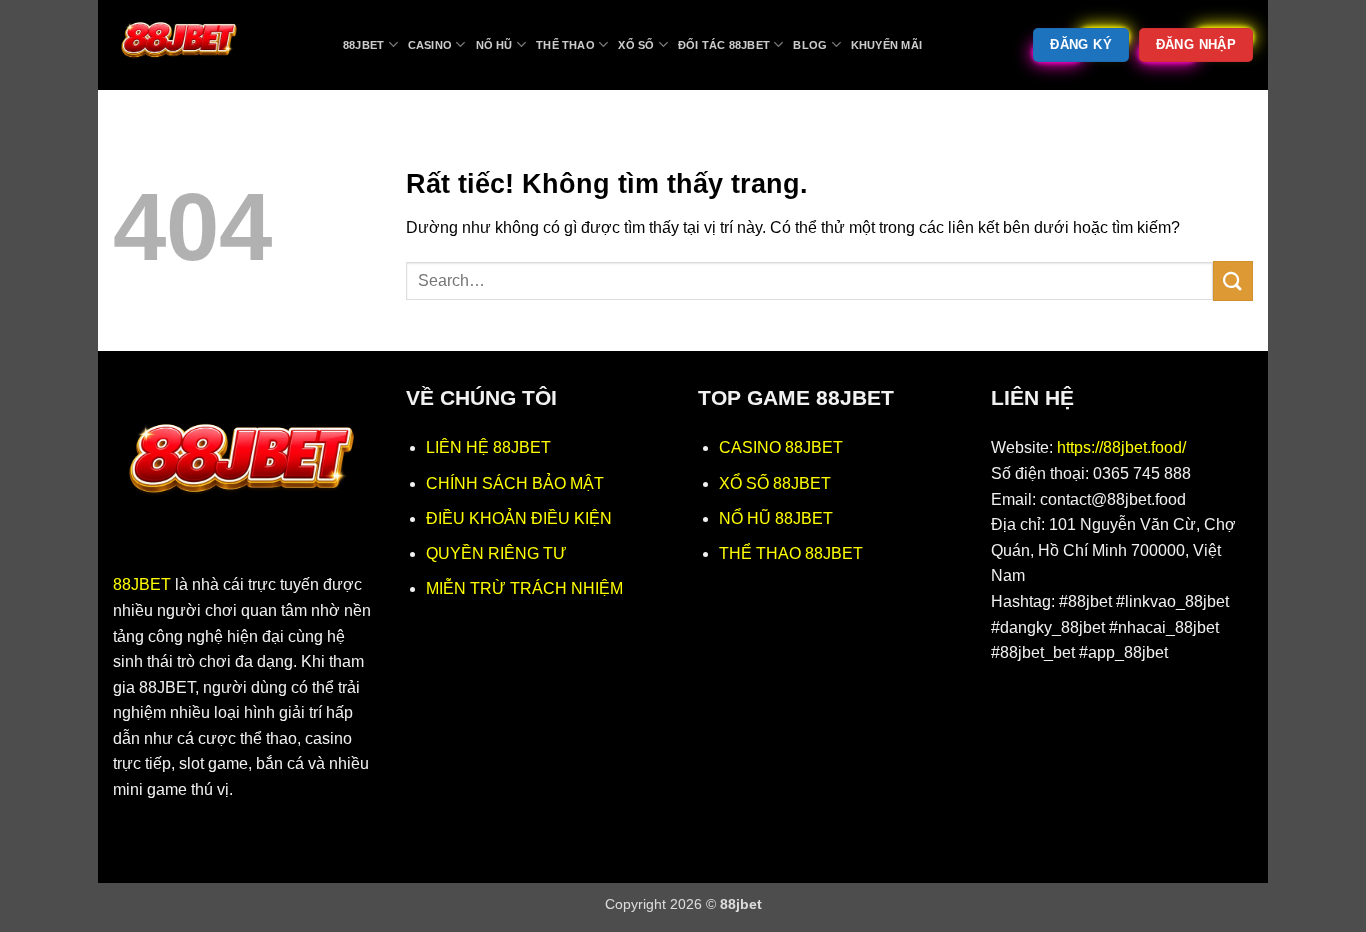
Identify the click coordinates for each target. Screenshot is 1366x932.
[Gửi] (1233, 280)
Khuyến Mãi (886, 45)
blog (810, 45)
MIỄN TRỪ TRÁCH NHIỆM (524, 588)
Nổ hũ (494, 45)
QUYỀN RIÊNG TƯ (496, 553)
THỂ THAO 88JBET (791, 553)
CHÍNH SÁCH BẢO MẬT (515, 483)
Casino (430, 45)
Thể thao (565, 45)
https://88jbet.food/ (1121, 447)
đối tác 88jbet (724, 45)
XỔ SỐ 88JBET (775, 483)
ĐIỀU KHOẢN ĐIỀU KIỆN (519, 518)
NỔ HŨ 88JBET (776, 518)
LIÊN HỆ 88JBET (488, 447)
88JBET (142, 584)
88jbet (363, 45)
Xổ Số (636, 45)
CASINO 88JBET (781, 447)
